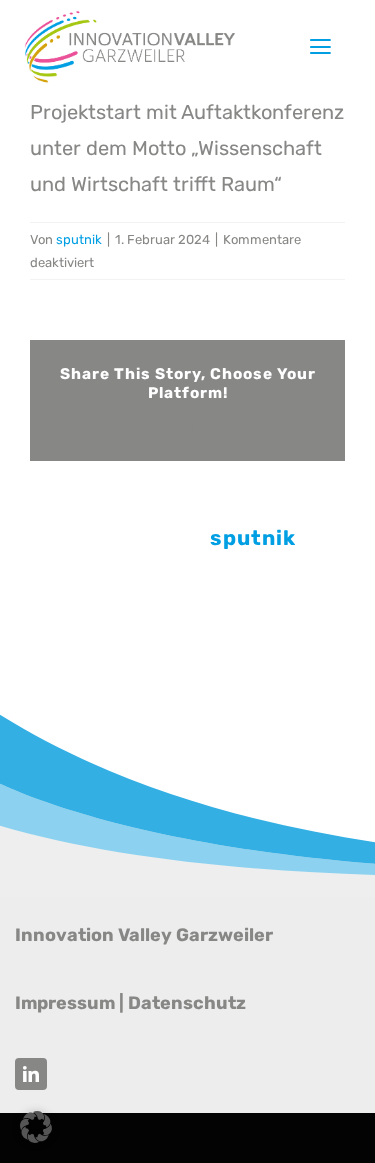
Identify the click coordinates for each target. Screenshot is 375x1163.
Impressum (65, 1003)
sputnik (79, 239)
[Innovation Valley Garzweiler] (130, 18)
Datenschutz (187, 1003)
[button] (36, 1127)
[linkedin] (31, 1074)
